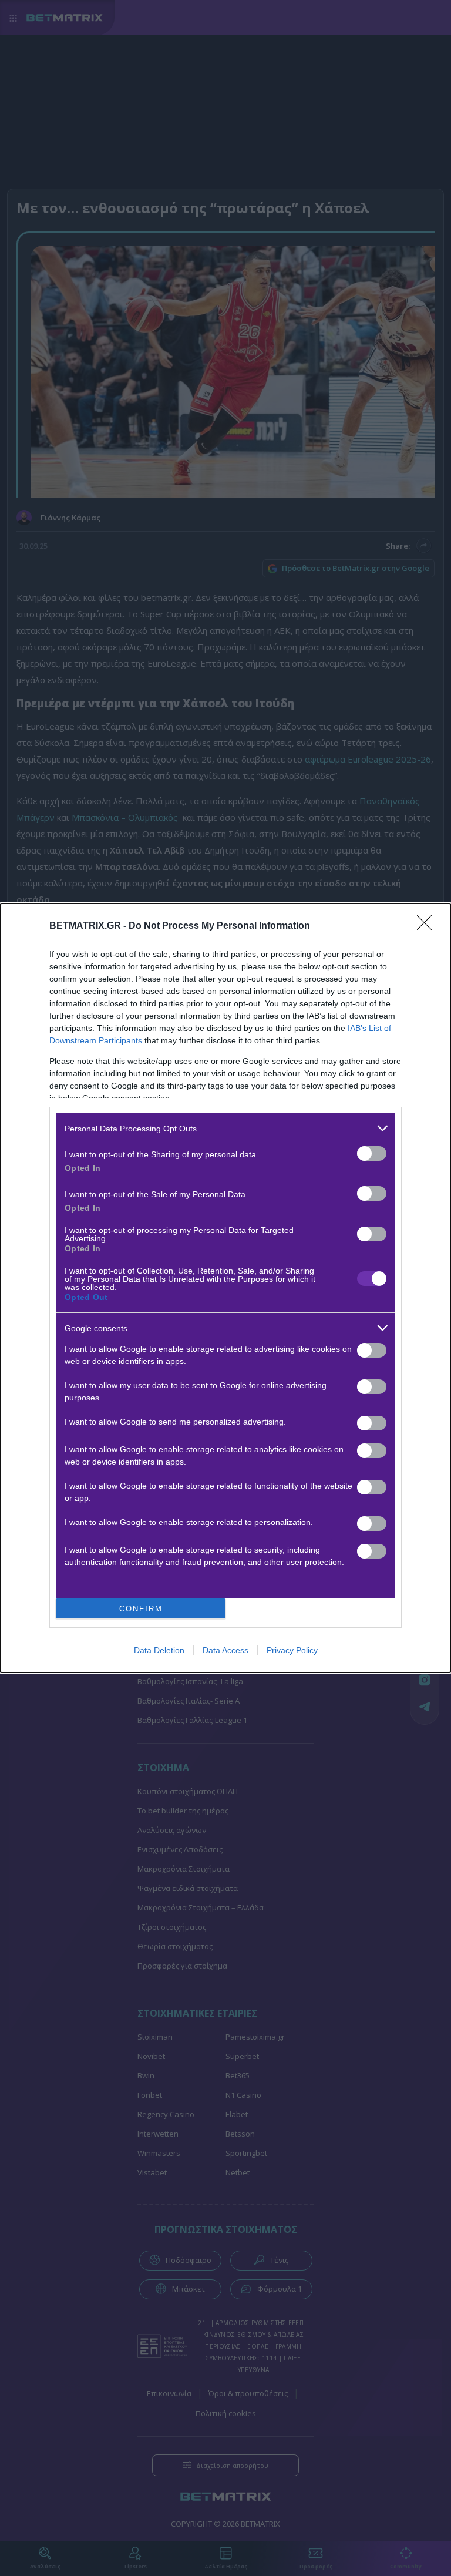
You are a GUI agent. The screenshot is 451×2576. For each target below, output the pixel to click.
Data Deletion (159, 1650)
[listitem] (225, 1128)
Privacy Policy (292, 1650)
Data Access (225, 1650)
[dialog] (225, 1288)
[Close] (428, 926)
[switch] (372, 1153)
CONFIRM (141, 1609)
